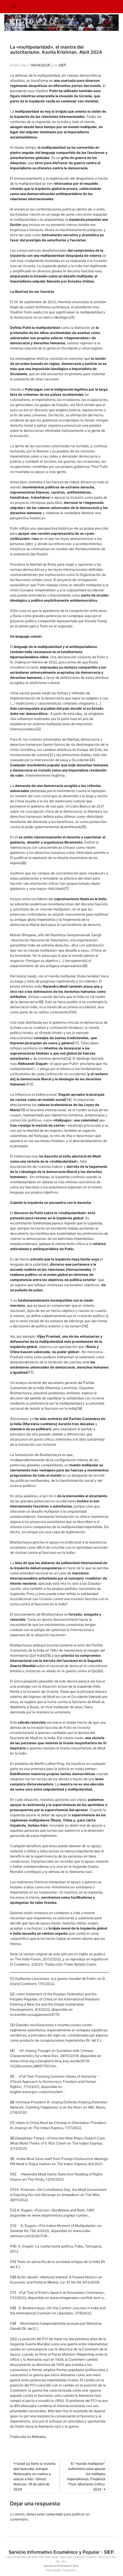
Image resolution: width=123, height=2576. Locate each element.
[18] (79, 1408)
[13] (30, 1084)
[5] (84, 827)
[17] (30, 1372)
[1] (72, 317)
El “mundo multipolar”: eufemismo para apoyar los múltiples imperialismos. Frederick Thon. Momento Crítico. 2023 (86, 2476)
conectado (54, 2514)
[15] (22, 1110)
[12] (68, 1058)
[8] (85, 966)
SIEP (62, 65)
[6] (24, 863)
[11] (76, 1043)
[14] (68, 1100)
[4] (92, 760)
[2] (38, 729)
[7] (67, 889)
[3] (50, 755)
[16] (85, 1326)
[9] (41, 1002)
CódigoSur (69, 2570)
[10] (73, 1012)
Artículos (39, 2437)
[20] (100, 1671)
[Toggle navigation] (14, 7)
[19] (48, 1655)
